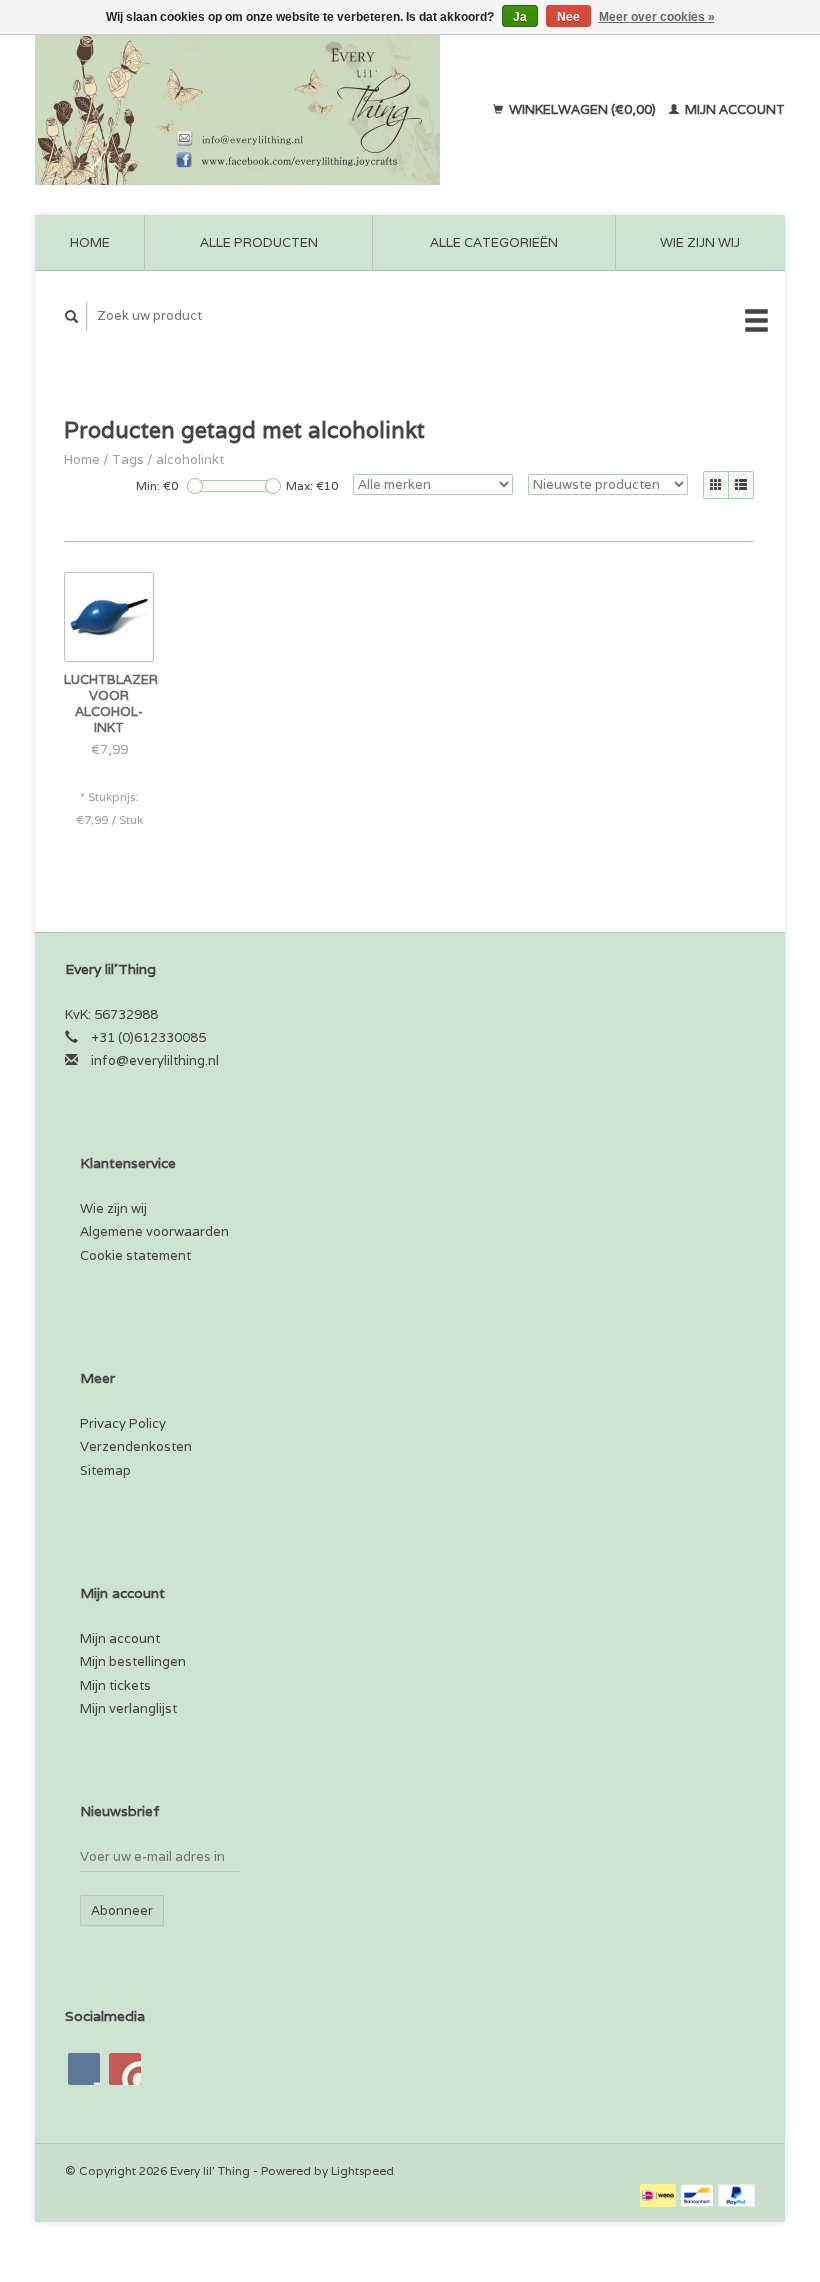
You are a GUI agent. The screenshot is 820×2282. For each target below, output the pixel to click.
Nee (568, 17)
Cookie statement (135, 1255)
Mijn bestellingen (133, 1661)
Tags (128, 459)
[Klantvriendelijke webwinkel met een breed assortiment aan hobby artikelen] (253, 110)
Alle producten (259, 242)
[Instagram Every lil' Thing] (125, 2069)
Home (90, 242)
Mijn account (733, 109)
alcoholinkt (190, 459)
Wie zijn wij (700, 242)
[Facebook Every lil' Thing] (84, 2069)
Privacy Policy (123, 1423)
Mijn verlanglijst (128, 1708)
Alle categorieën (494, 242)
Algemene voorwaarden (154, 1231)
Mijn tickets (115, 1685)
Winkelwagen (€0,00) (582, 109)
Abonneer (122, 1910)
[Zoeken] (72, 316)
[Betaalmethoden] (659, 2194)
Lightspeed (362, 2170)
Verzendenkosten (136, 1446)
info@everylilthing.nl (155, 1060)
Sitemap (105, 1470)
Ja (520, 17)
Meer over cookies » (657, 17)
